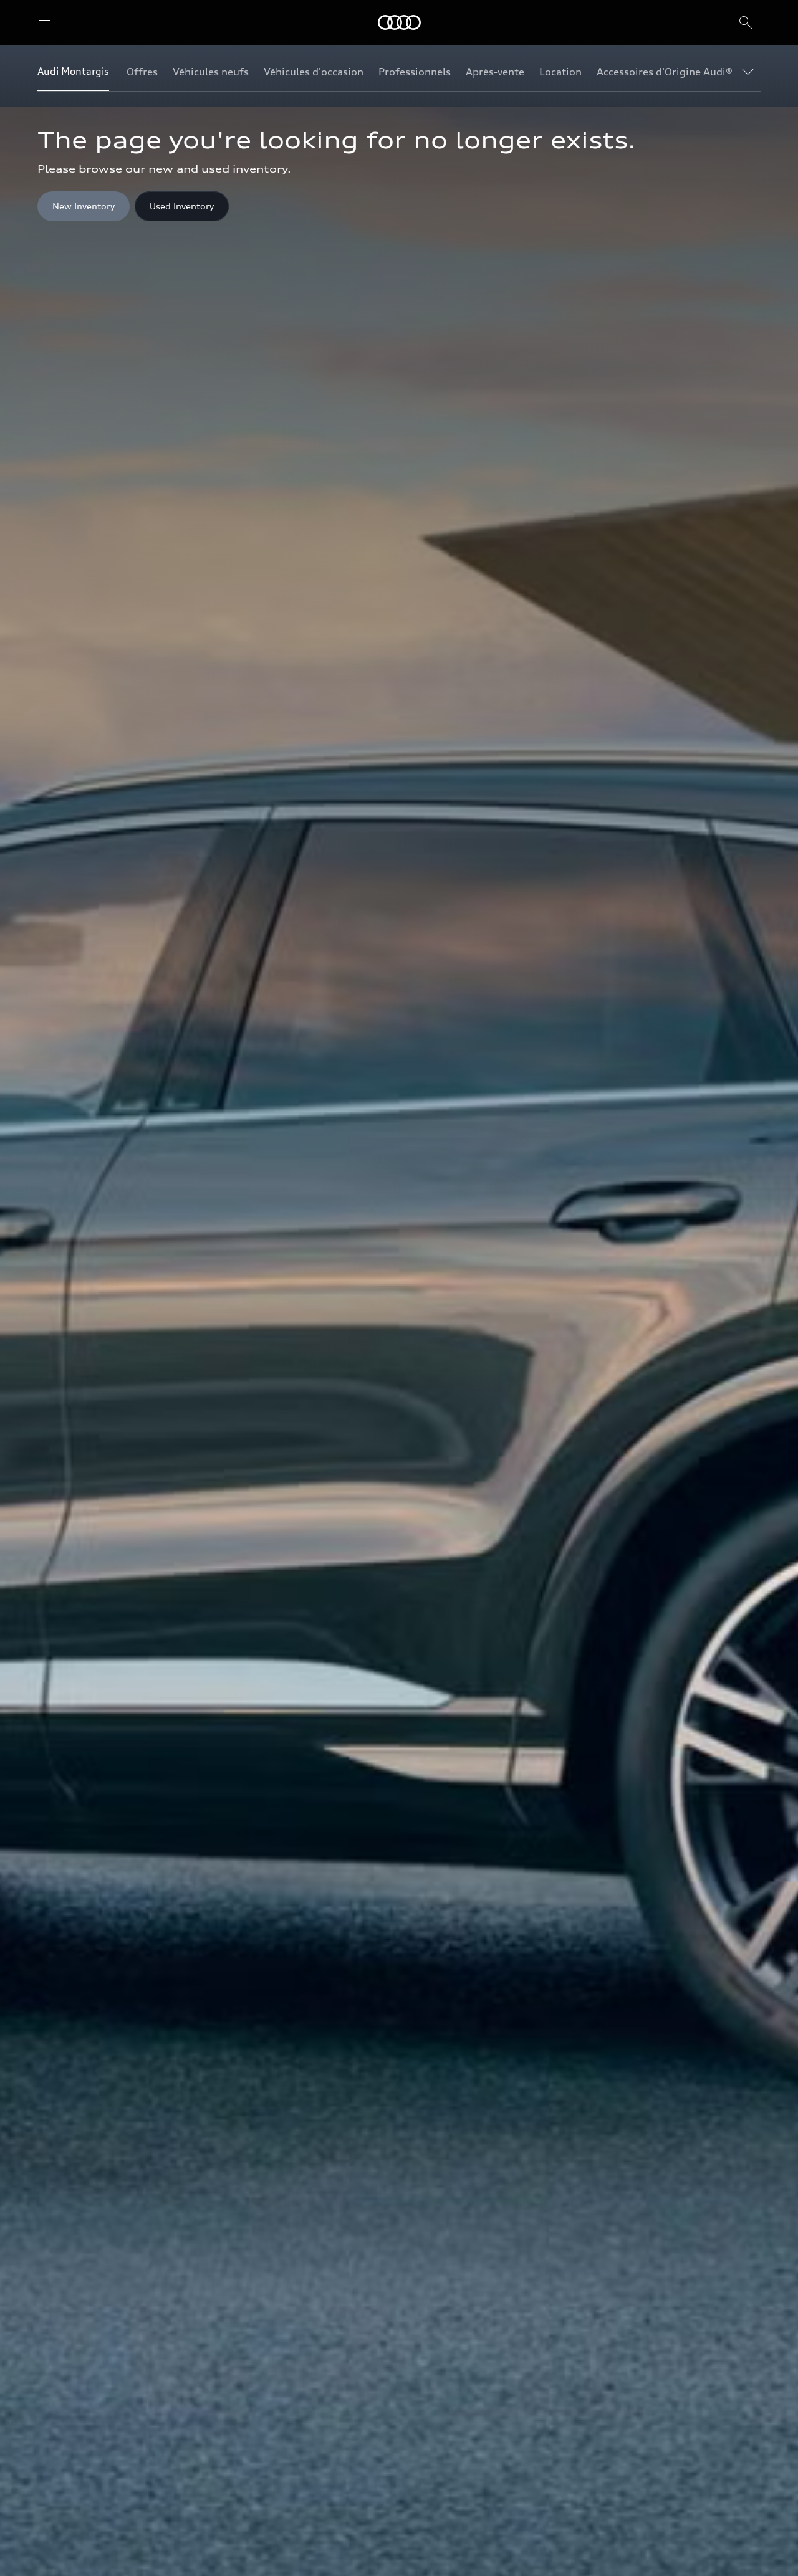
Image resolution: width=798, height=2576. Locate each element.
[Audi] (399, 22)
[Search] (746, 22)
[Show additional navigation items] (751, 71)
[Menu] (48, 22)
